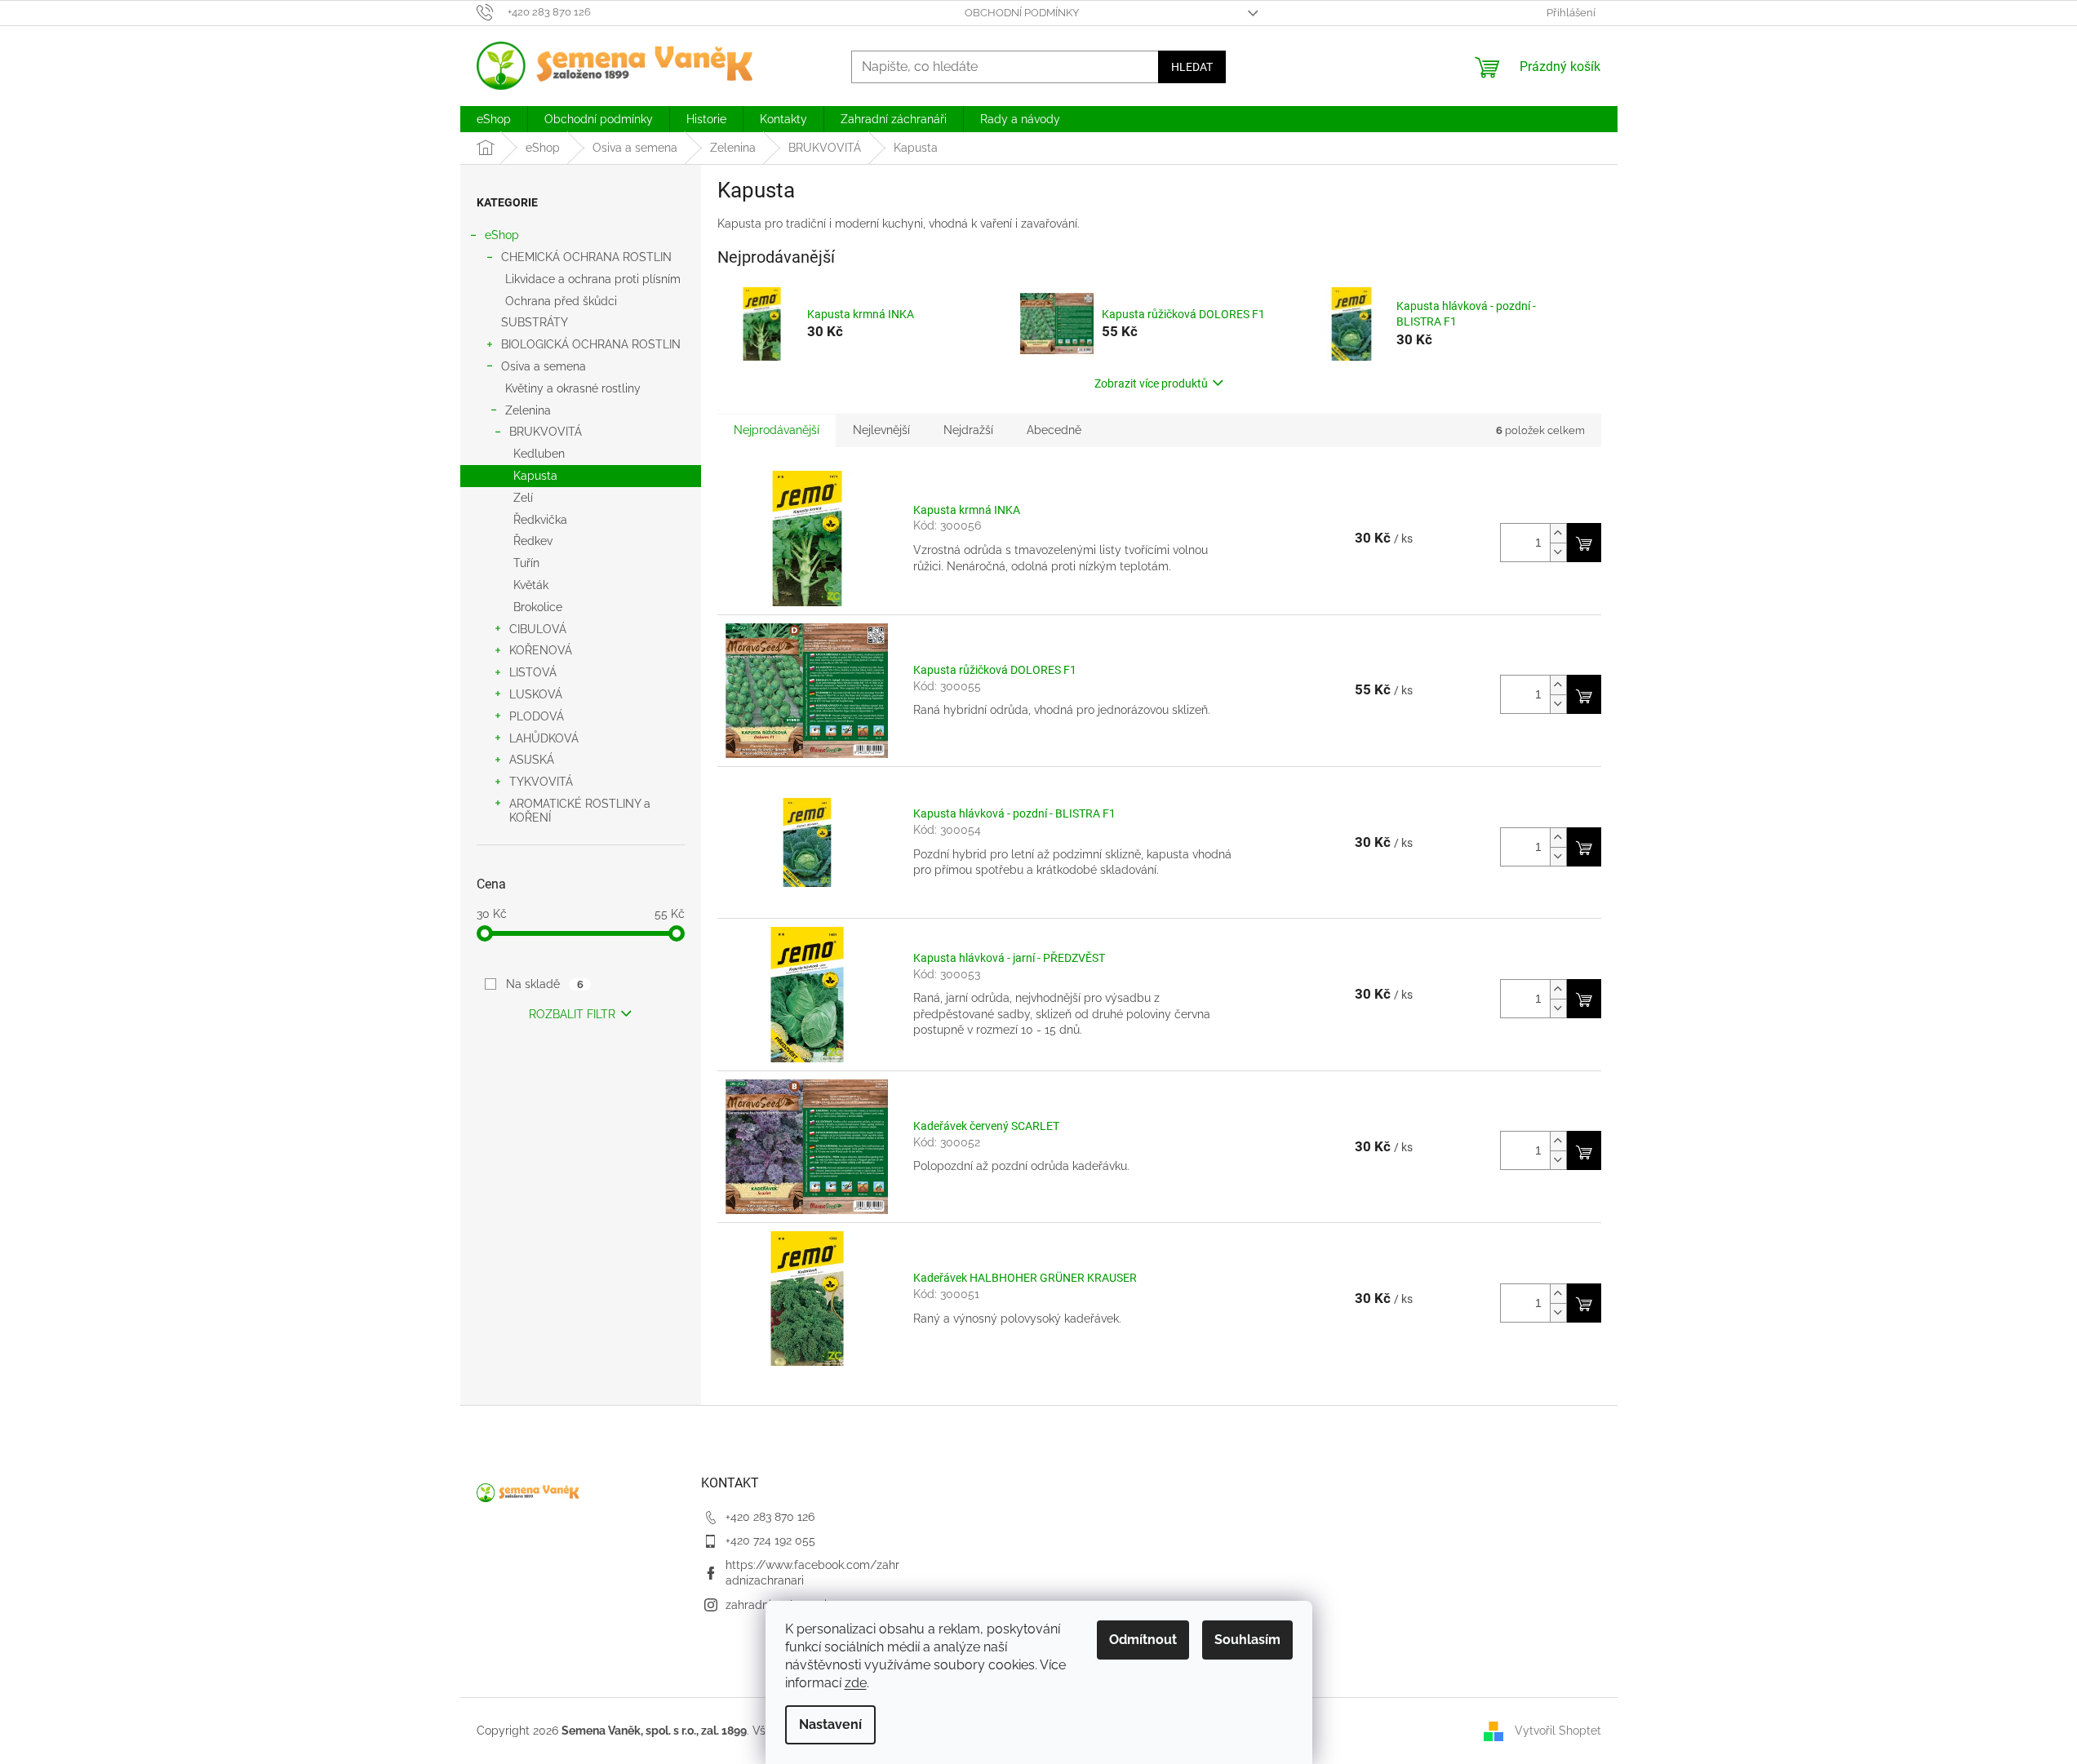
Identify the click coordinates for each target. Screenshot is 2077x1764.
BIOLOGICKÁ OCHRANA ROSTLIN (591, 344)
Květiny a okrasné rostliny (573, 388)
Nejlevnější (881, 430)
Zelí (523, 498)
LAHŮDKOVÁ (544, 738)
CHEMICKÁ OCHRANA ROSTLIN (586, 257)
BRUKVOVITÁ (546, 432)
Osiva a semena (544, 366)
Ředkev (533, 541)
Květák (531, 585)
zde (856, 1683)
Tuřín (526, 563)
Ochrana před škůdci (561, 301)
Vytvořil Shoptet (1558, 1730)
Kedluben (539, 454)
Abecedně (1054, 430)
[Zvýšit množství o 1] (1558, 533)
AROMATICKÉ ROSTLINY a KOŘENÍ (580, 811)
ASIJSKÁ (532, 760)
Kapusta (535, 476)
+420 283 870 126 (770, 1517)
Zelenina (528, 410)
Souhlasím (1247, 1640)
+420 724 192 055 (770, 1540)
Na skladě (544, 984)
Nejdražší (968, 430)
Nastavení (830, 1724)
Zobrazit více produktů (1151, 383)
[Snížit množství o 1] (1558, 552)
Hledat (1192, 67)
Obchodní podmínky (1022, 13)
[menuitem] (494, 119)
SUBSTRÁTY (535, 322)
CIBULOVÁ (538, 629)
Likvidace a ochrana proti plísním (593, 279)
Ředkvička (540, 520)
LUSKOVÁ (536, 694)
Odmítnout (1143, 1640)
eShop (502, 235)
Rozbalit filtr (572, 1014)
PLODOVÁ (537, 716)
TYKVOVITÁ (541, 782)
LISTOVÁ (533, 672)
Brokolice (538, 607)
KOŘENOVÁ (541, 650)
